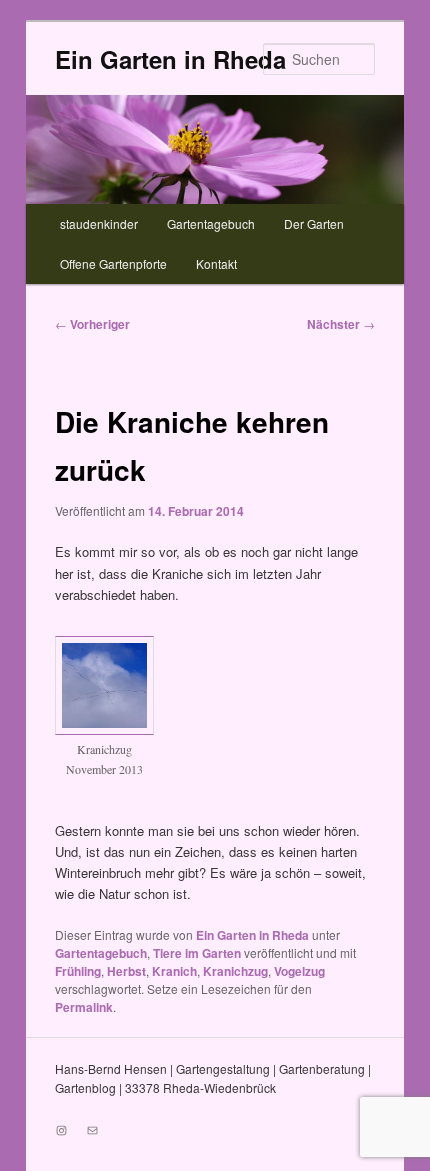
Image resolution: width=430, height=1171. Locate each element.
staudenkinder (99, 223)
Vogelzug (299, 971)
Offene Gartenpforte (113, 263)
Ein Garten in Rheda (170, 59)
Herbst (126, 971)
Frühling (78, 971)
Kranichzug (235, 971)
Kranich (174, 971)
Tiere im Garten (197, 953)
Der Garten (314, 223)
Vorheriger (92, 324)
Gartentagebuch (211, 223)
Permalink (84, 1007)
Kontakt (216, 263)
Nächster (341, 324)
